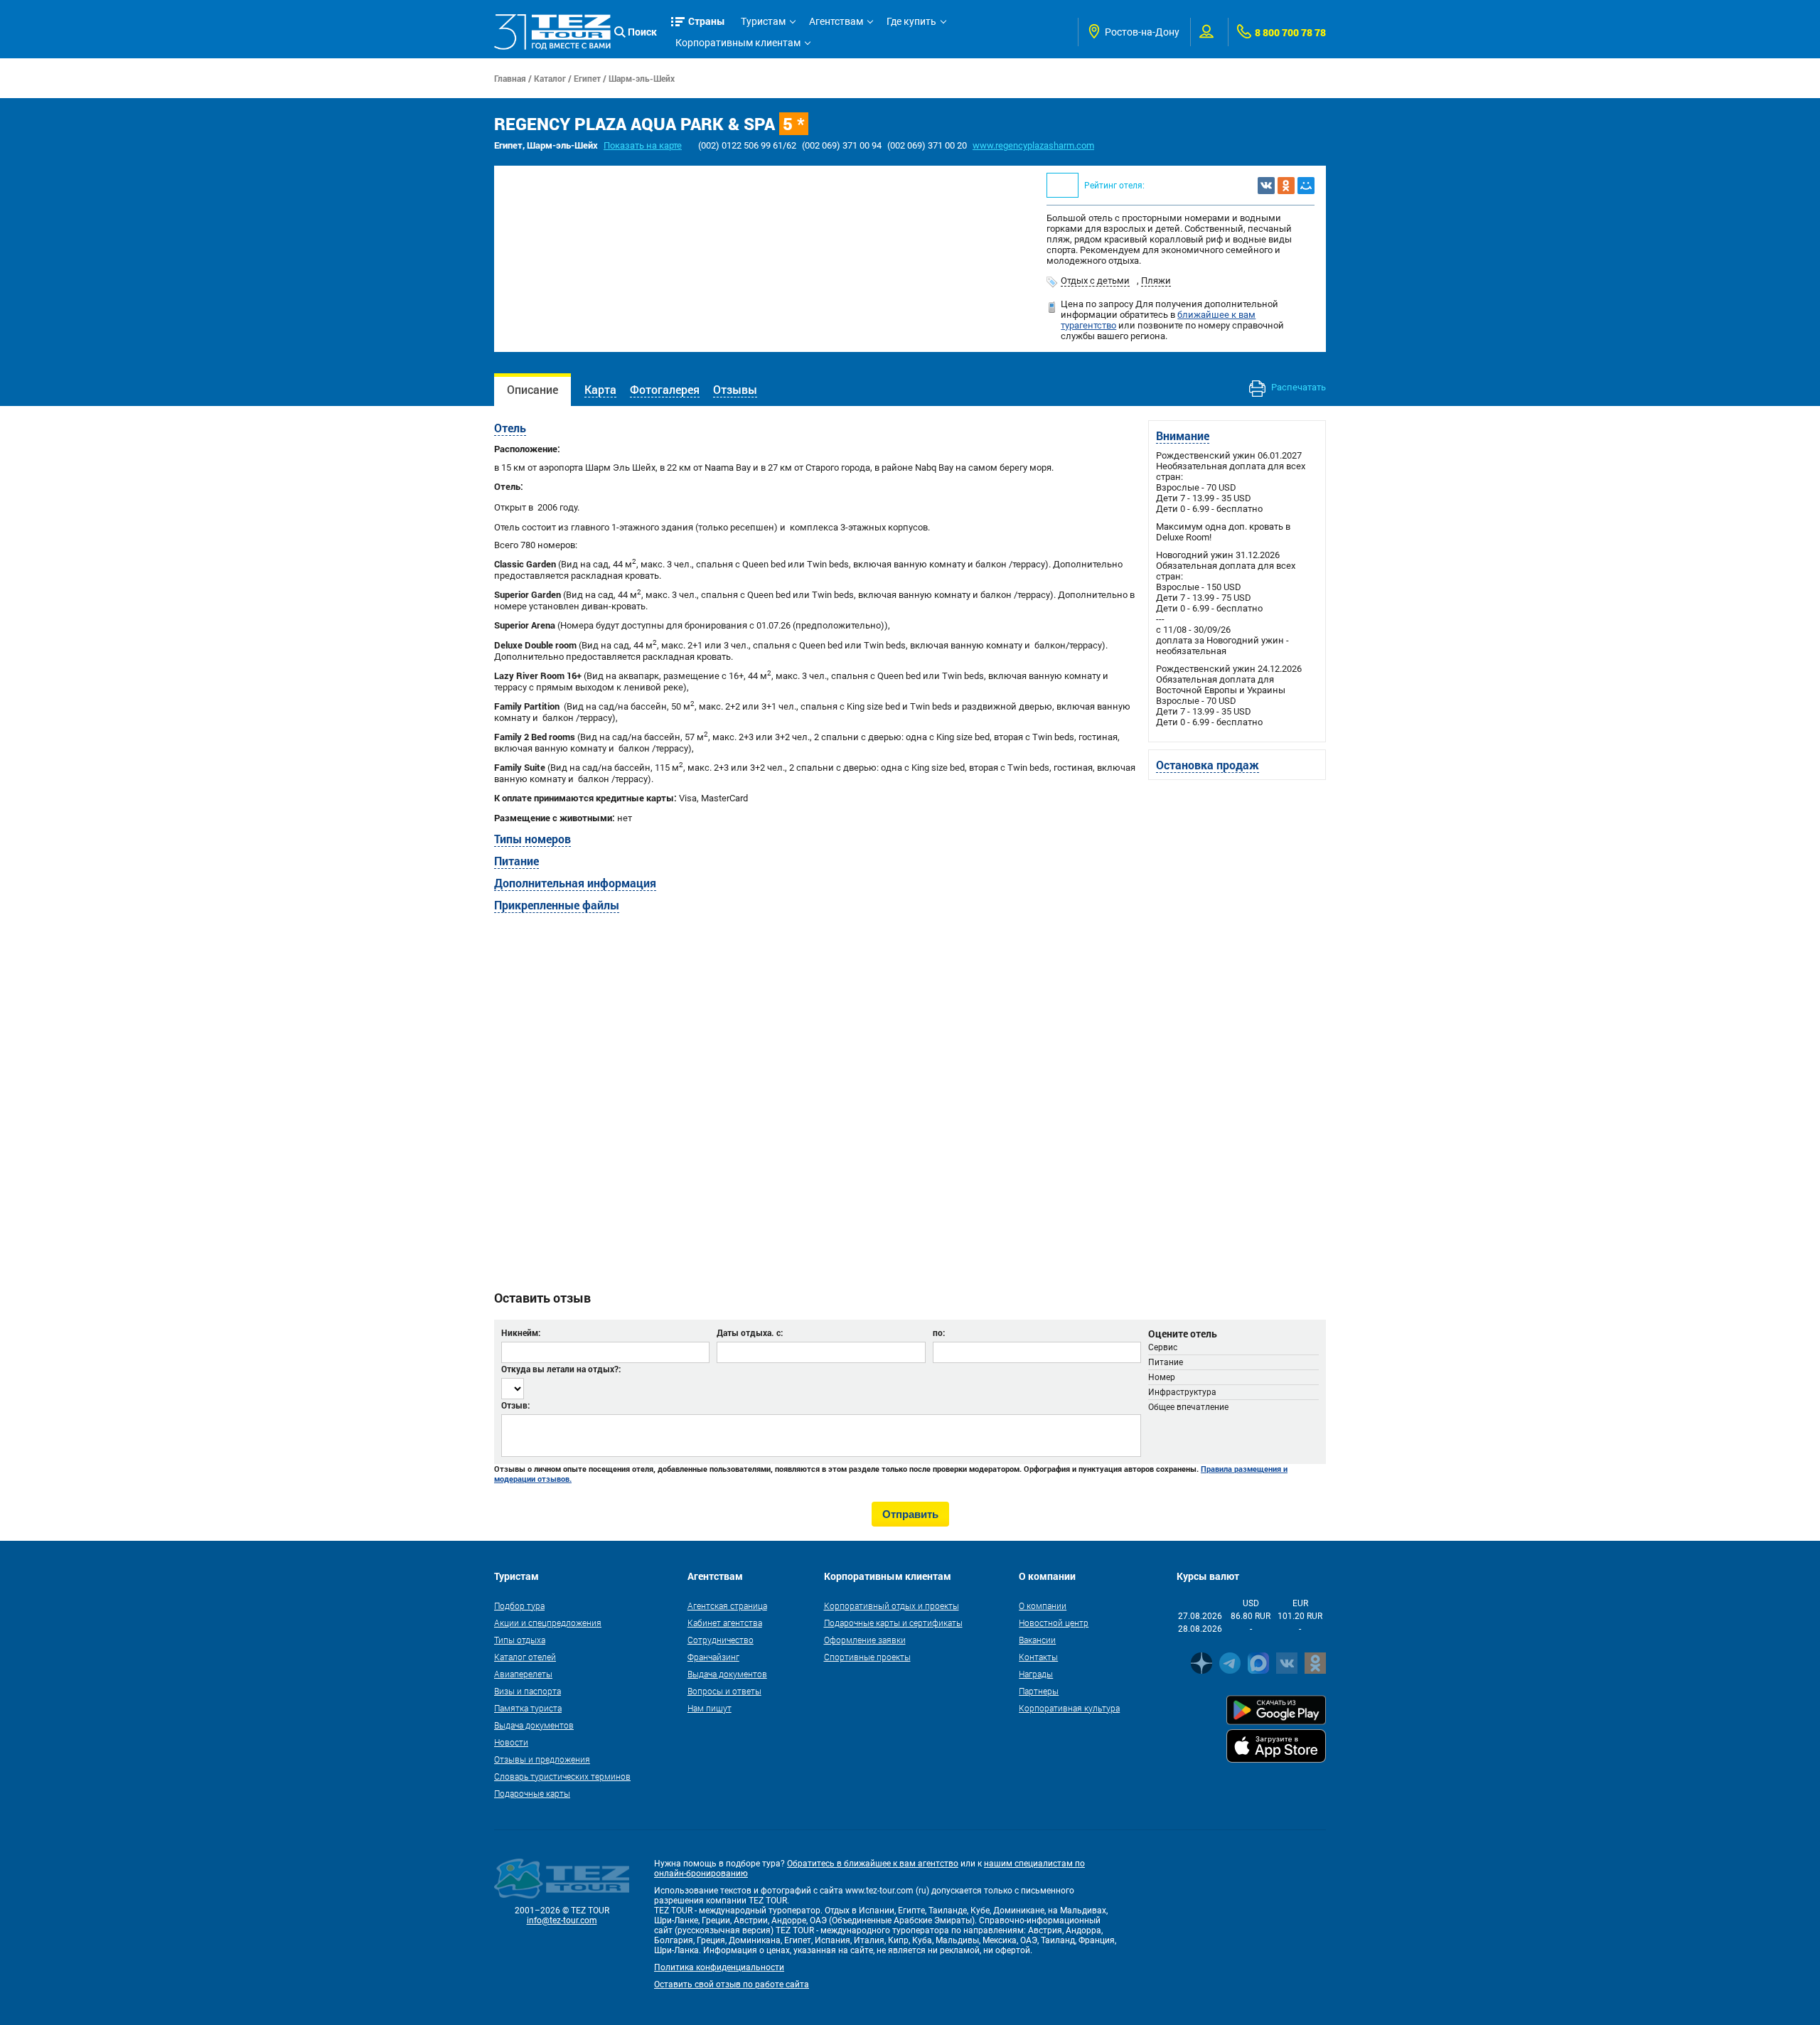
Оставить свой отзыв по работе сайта (732, 1984)
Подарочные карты (532, 1793)
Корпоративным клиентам (738, 43)
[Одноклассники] (1286, 186)
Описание (532, 389)
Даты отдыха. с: (750, 1332)
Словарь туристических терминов (562, 1776)
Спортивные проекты (867, 1657)
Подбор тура (519, 1605)
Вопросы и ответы (724, 1691)
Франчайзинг (713, 1657)
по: (939, 1332)
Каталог (550, 78)
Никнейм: (521, 1332)
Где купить (911, 21)
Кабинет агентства (725, 1623)
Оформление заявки (865, 1640)
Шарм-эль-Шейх (642, 78)
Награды (1036, 1674)
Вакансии (1037, 1640)
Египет (587, 78)
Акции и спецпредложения (548, 1623)
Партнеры (1039, 1691)
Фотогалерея (665, 389)
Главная (510, 78)
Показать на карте (643, 145)
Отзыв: (515, 1405)
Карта (600, 389)
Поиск (642, 32)
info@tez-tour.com (562, 1920)
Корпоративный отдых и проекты (892, 1605)
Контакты (1038, 1657)
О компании (1043, 1605)
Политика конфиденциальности (719, 1967)
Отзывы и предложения (542, 1759)
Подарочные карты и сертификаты (893, 1623)
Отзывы (735, 389)
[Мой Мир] (1306, 186)
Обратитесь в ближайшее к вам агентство (873, 1864)
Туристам (763, 21)
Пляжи (1156, 280)
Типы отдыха (520, 1640)
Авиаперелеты (523, 1674)
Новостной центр (1054, 1623)
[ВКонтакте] (1266, 186)
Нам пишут (710, 1708)
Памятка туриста (528, 1708)
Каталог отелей (525, 1657)
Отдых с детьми (1095, 280)
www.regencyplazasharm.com (1033, 145)
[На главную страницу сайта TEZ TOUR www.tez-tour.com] (552, 32)
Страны (707, 21)
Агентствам (836, 21)
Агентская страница (727, 1605)
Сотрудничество (721, 1640)
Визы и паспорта (528, 1691)
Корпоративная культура (1069, 1708)
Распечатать (1297, 387)
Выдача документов (534, 1725)
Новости (511, 1742)
